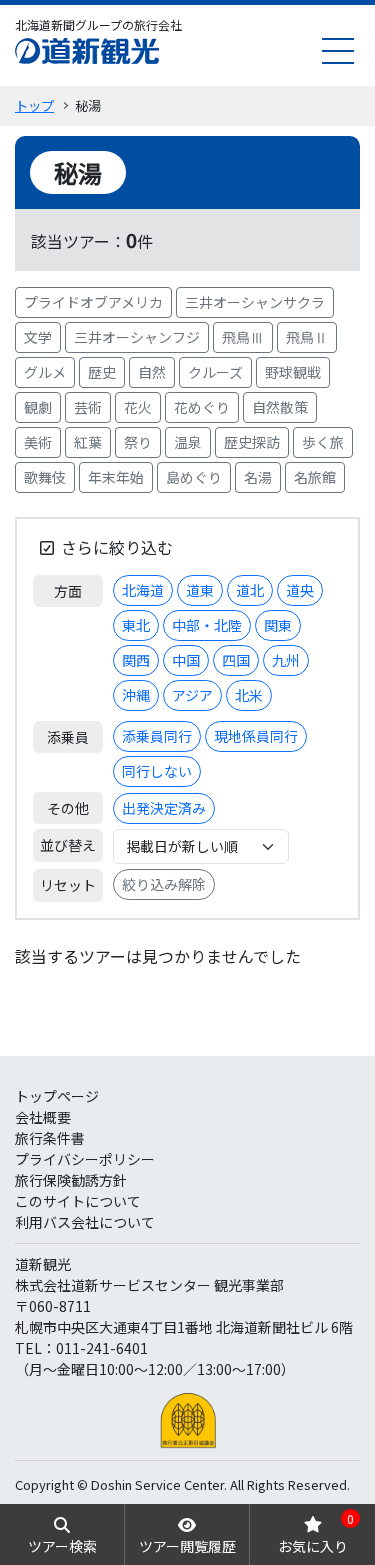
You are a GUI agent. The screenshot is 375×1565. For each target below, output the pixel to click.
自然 (152, 372)
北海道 (143, 590)
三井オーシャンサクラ (255, 302)
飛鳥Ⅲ (243, 337)
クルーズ (215, 372)
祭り (138, 442)
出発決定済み (164, 808)
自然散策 (280, 407)
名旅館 (315, 477)
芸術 (88, 407)
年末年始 (116, 477)
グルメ (45, 372)
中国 (186, 660)
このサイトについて (78, 1201)
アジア (192, 695)
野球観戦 (293, 372)
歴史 (102, 372)
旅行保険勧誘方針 (71, 1180)
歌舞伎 (45, 477)
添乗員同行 (157, 736)
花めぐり (202, 407)
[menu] (338, 50)
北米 (249, 695)
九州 (286, 660)
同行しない (157, 771)
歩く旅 (323, 442)
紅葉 (88, 442)
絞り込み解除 (164, 884)
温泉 (188, 442)
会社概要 (43, 1117)
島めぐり (194, 477)
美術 (38, 442)
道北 (250, 590)
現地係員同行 (256, 736)
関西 (136, 660)
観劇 (38, 407)
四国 (236, 660)
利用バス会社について (85, 1222)
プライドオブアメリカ (93, 302)
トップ (34, 105)
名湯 (258, 477)
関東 (278, 625)
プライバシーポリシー (85, 1159)
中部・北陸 (207, 625)
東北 (136, 625)
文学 (38, 337)
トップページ (57, 1096)
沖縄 (136, 695)
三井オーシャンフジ (137, 337)
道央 (300, 590)
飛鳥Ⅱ (307, 337)
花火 (138, 407)
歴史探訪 (252, 442)
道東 (200, 590)
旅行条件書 (50, 1138)
